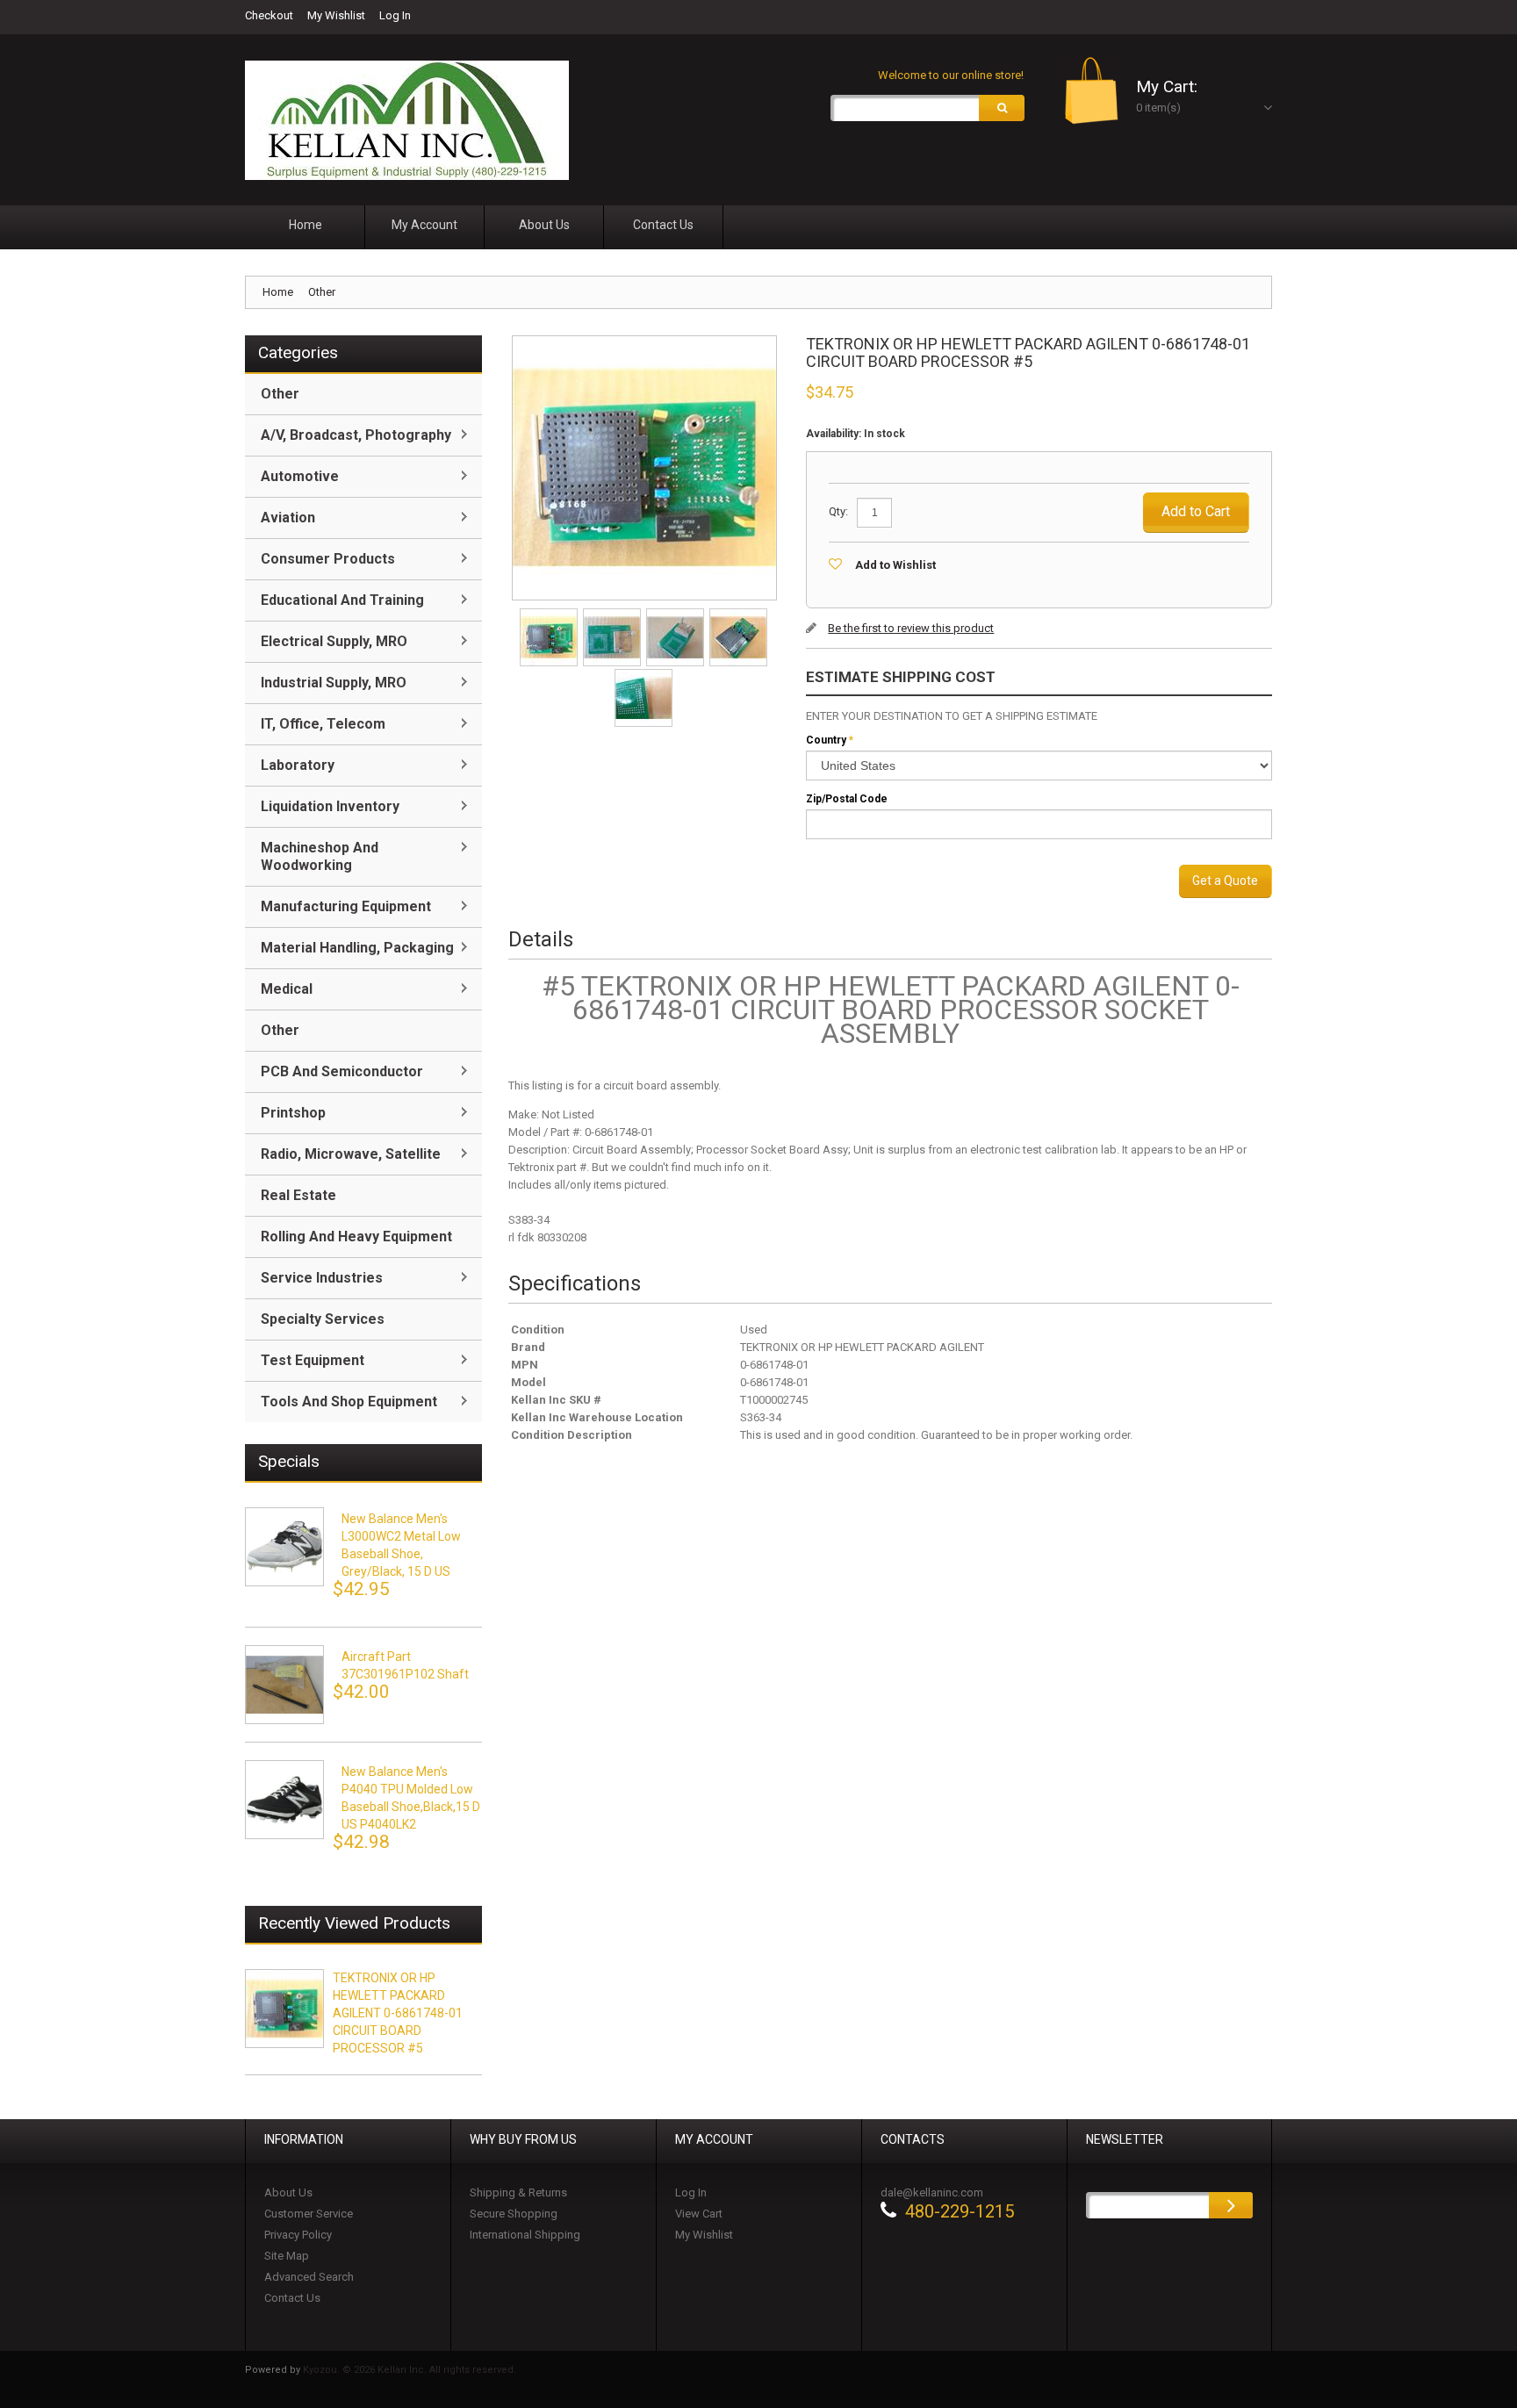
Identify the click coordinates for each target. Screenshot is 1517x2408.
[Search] (1002, 108)
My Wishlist (336, 15)
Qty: (838, 511)
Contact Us (292, 2298)
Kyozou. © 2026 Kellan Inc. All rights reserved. (410, 2370)
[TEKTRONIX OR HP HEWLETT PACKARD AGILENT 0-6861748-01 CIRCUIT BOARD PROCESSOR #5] (550, 614)
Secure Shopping (514, 2214)
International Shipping (525, 2235)
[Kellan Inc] (407, 120)
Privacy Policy (298, 2235)
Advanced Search (309, 2277)
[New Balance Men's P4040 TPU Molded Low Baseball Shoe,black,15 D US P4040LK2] (284, 1800)
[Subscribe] (1231, 2205)
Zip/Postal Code (847, 799)
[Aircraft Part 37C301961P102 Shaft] (284, 1685)
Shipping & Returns (518, 2192)
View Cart (699, 2214)
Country (826, 740)
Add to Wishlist (895, 565)
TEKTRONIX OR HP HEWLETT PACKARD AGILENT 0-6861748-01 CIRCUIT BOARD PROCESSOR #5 (398, 2013)
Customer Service (309, 2214)
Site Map (287, 2256)
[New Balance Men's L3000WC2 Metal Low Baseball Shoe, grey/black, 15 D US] (284, 1547)
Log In (395, 15)
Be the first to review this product (911, 628)
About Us (288, 2192)
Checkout (269, 15)
